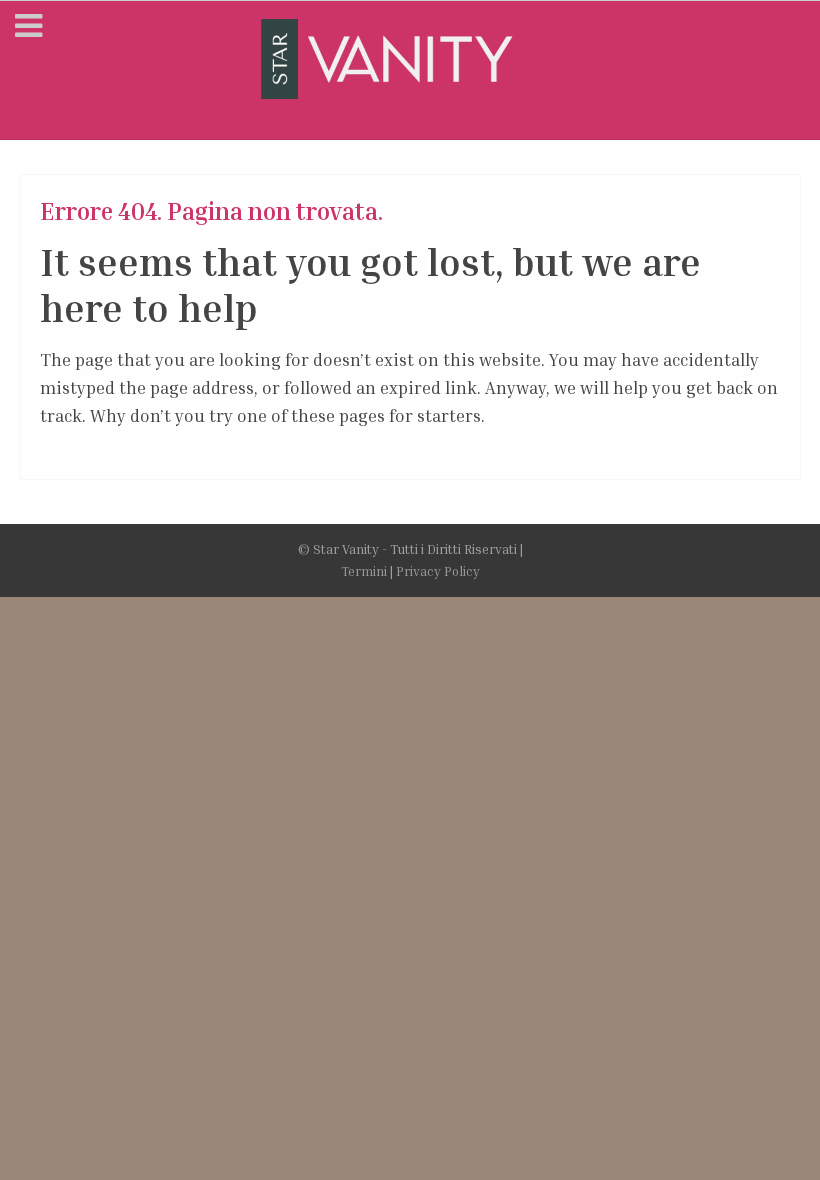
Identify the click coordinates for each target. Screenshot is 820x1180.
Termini (364, 571)
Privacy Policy (438, 571)
